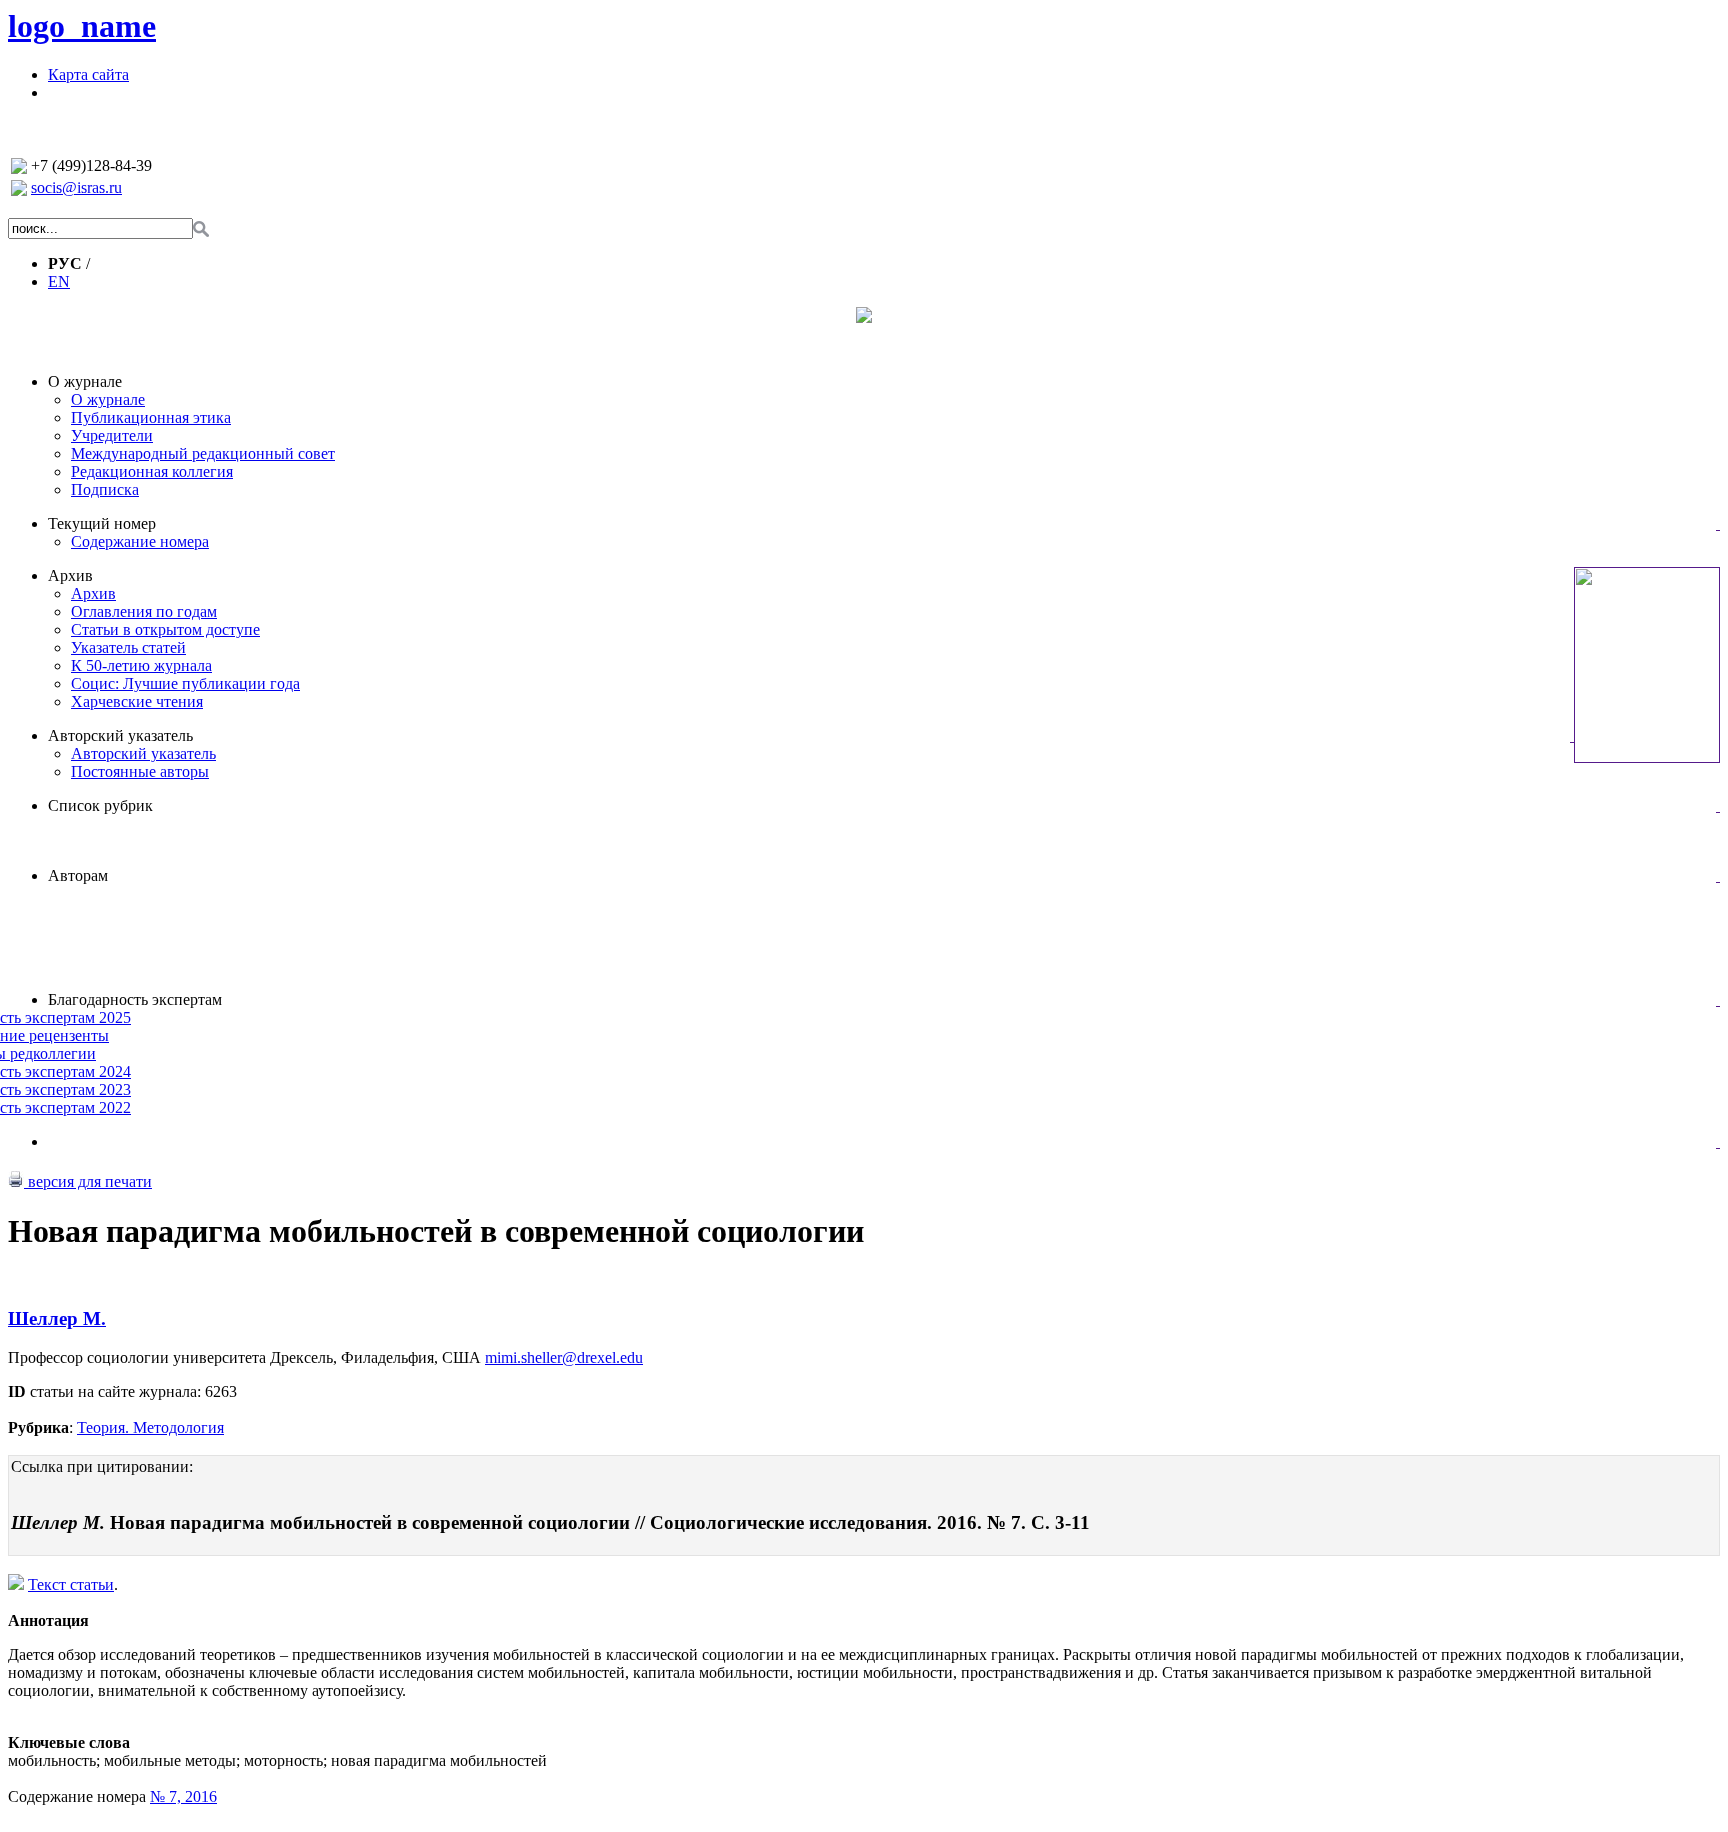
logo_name (82, 26)
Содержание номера (140, 541)
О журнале (85, 381)
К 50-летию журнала (141, 665)
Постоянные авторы (140, 771)
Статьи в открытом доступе (165, 629)
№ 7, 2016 (183, 1796)
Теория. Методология (150, 1427)
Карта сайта (88, 74)
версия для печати (88, 1181)
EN (59, 281)
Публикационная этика (151, 417)
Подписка (105, 489)
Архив (70, 575)
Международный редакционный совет (203, 453)
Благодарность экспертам (135, 999)
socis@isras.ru (76, 187)
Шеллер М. (57, 1318)
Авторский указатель (120, 735)
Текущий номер (102, 523)
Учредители (112, 435)
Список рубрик (100, 805)
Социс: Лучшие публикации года (185, 683)
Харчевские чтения (137, 701)
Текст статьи (71, 1584)
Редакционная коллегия (152, 471)
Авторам (78, 875)
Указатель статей (128, 647)
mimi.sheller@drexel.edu (564, 1357)
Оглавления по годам (144, 611)
